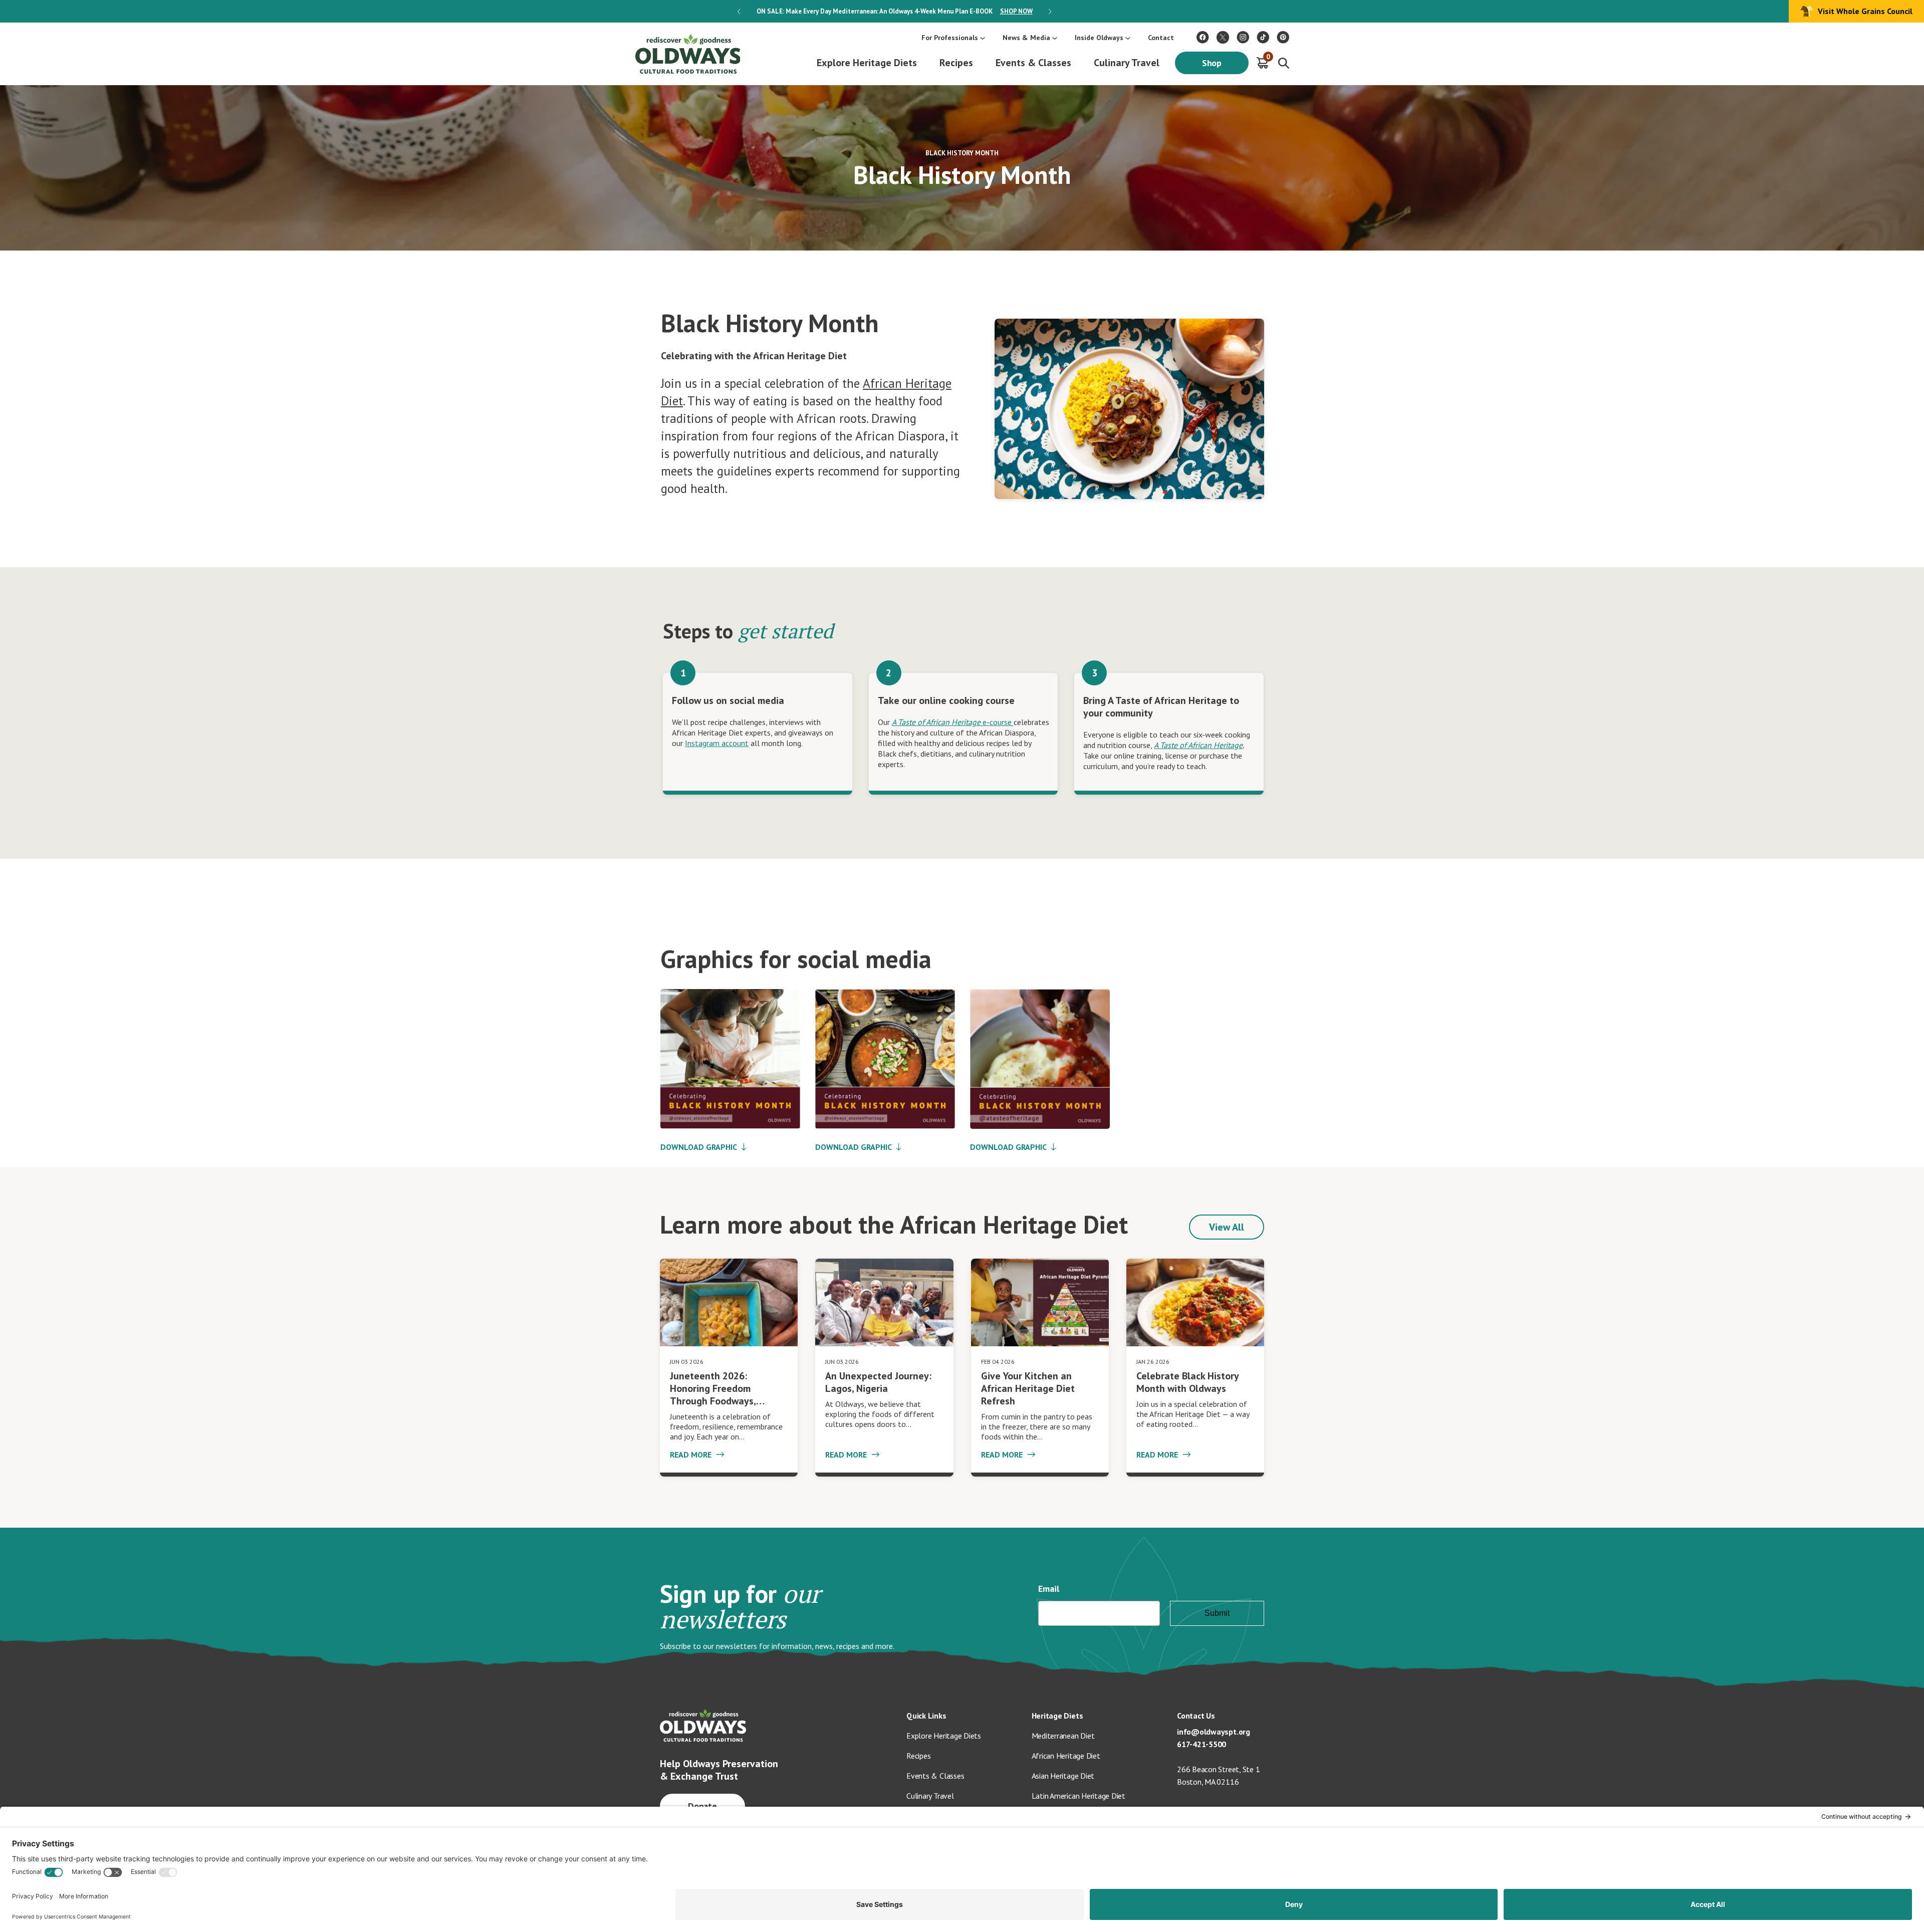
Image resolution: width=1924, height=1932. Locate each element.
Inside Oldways (1099, 38)
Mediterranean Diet (1063, 1736)
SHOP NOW (1016, 11)
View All (1227, 1227)
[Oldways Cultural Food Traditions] (1203, 37)
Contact (1161, 38)
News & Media (1026, 38)
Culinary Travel (1127, 63)
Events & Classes (1033, 63)
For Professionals (950, 38)
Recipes (956, 63)
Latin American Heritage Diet (1078, 1796)
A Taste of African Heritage (1198, 745)
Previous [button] (739, 12)
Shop (1212, 63)
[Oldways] (687, 54)
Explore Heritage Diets (867, 63)
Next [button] (1050, 12)
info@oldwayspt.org (1214, 1732)
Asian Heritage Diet (1063, 1776)
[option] (894, 11)
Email (1049, 1589)
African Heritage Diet (1066, 1756)
